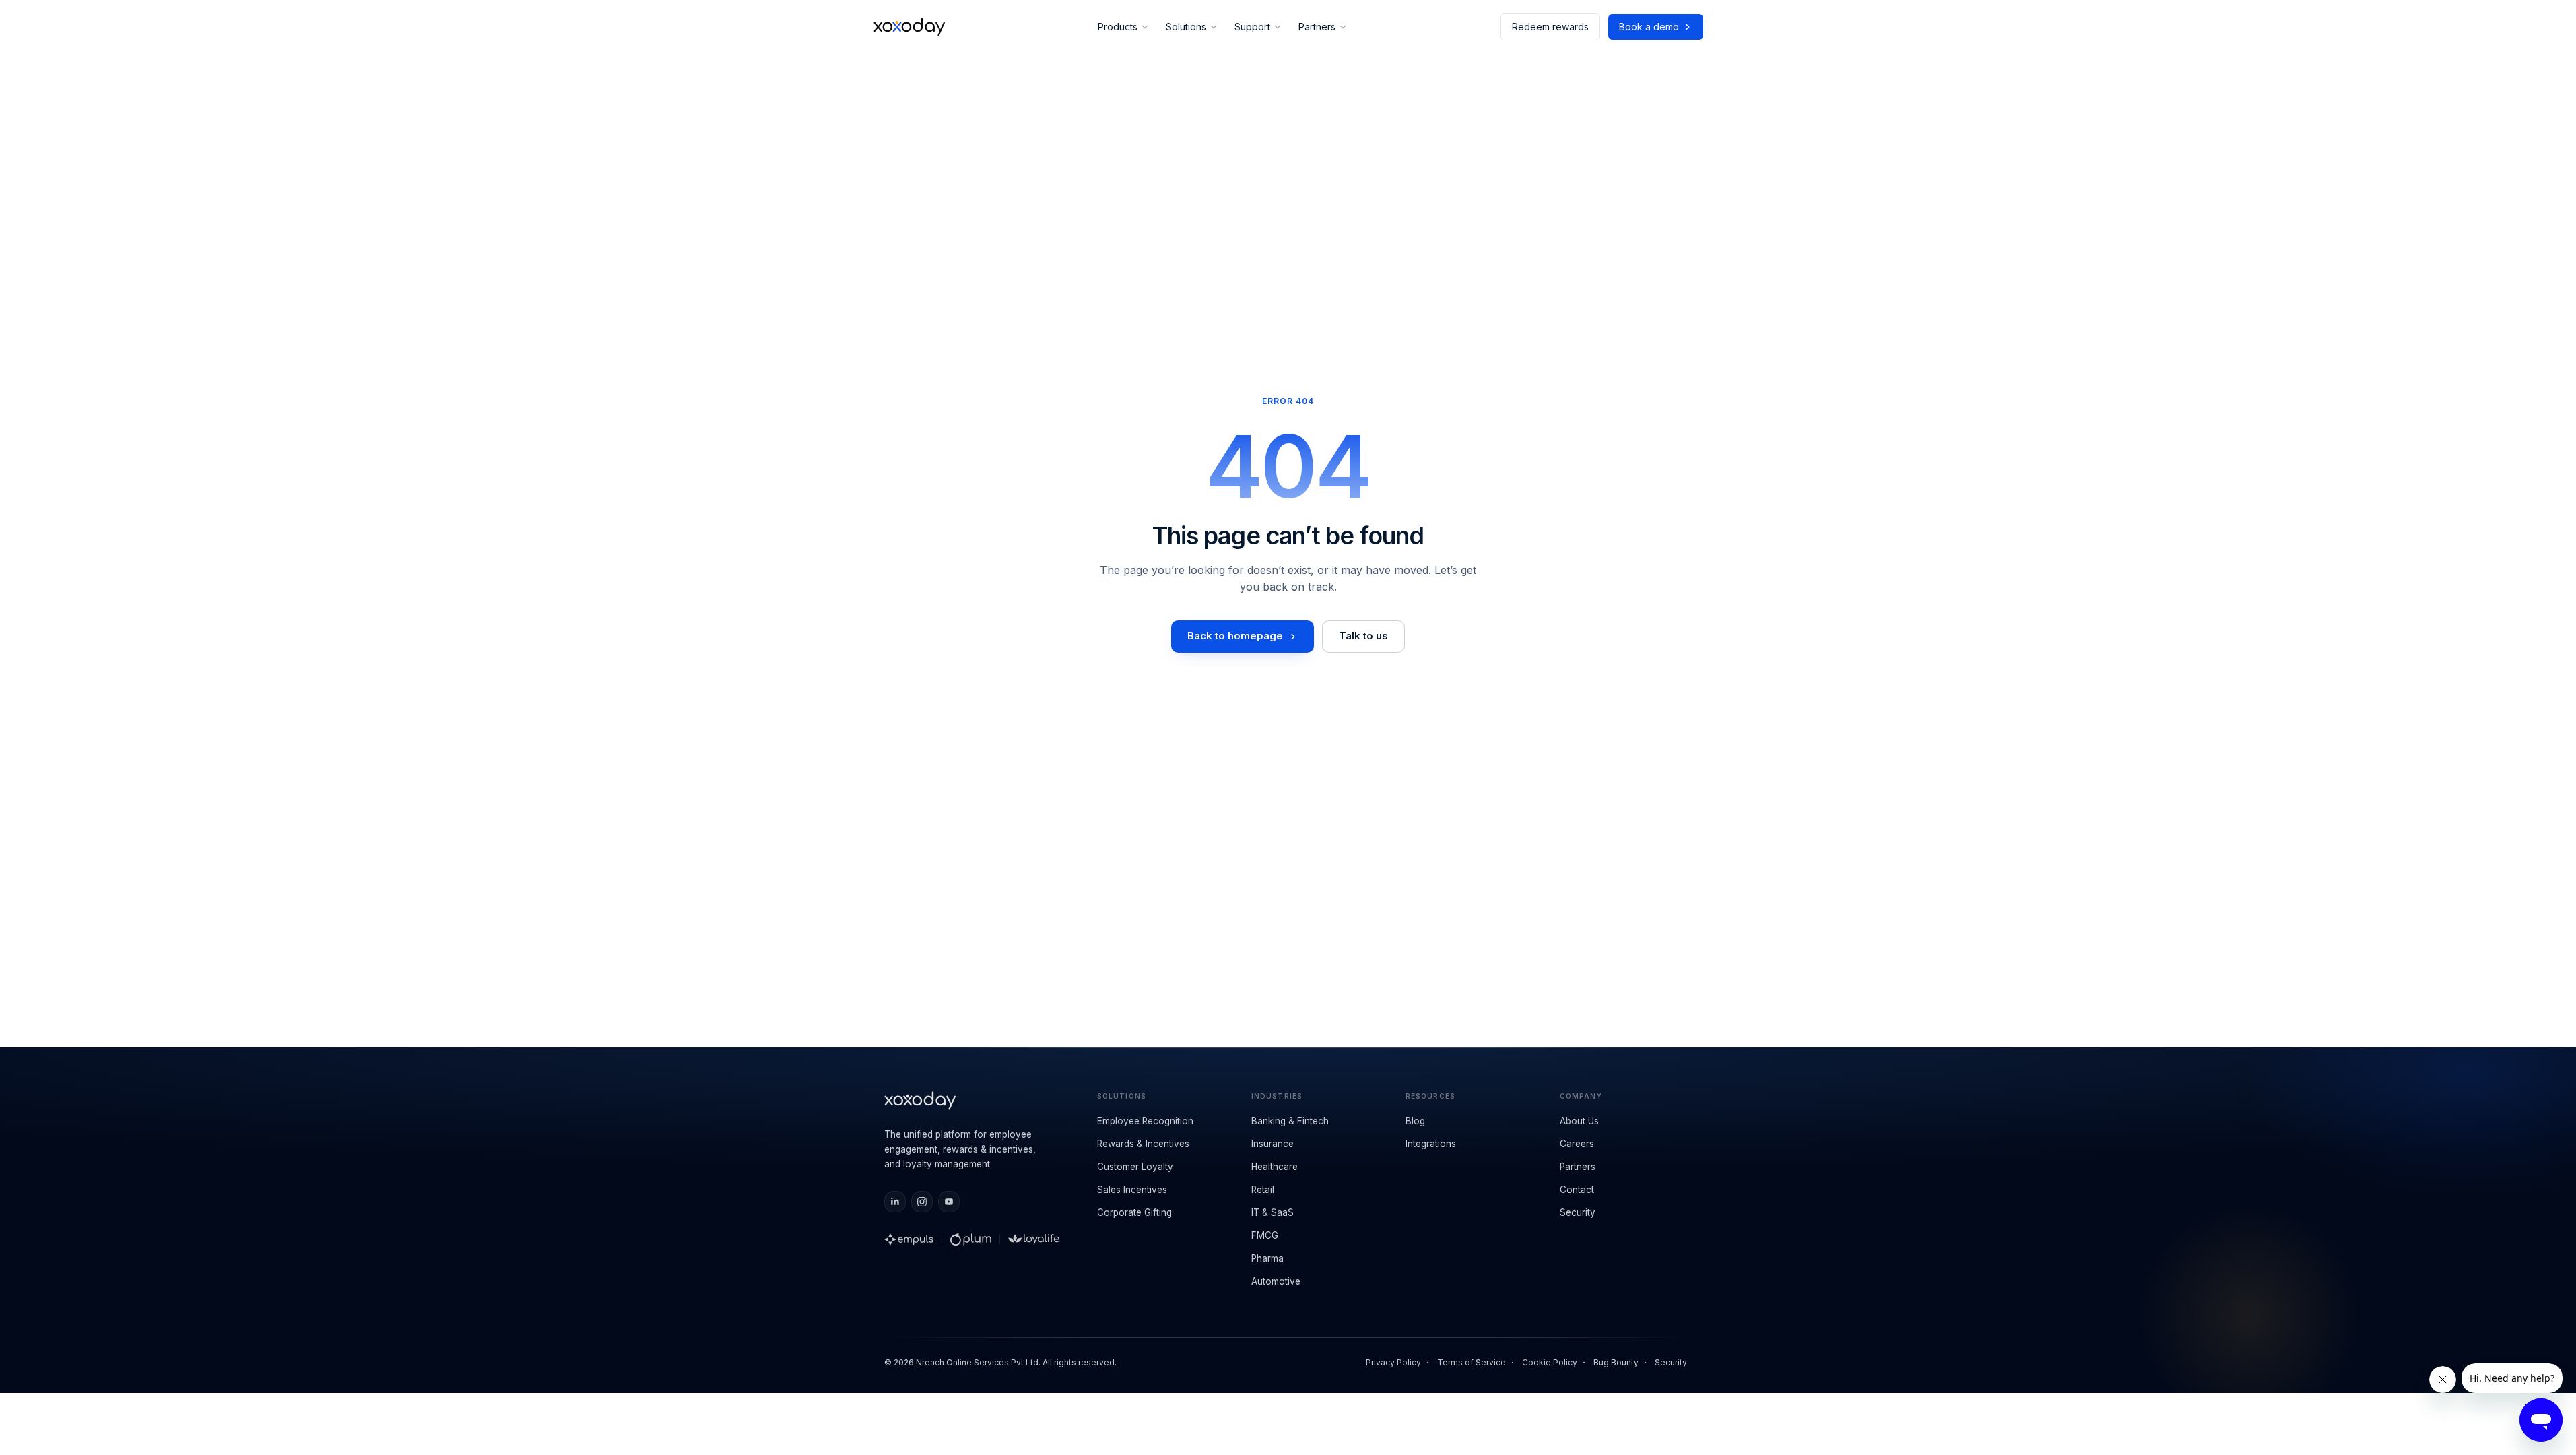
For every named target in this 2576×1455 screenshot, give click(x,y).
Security (1671, 1362)
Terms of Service (1472, 1362)
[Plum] (971, 1239)
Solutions (1186, 27)
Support (1252, 27)
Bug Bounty (1616, 1362)
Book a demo (1649, 27)
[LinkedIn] (895, 1202)
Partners (1317, 27)
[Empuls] (909, 1239)
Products (1118, 27)
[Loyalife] (1034, 1239)
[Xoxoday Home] (910, 27)
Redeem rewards (1550, 27)
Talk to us (1363, 636)
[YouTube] (949, 1202)
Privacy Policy (1393, 1362)
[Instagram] (922, 1202)
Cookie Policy (1550, 1362)
